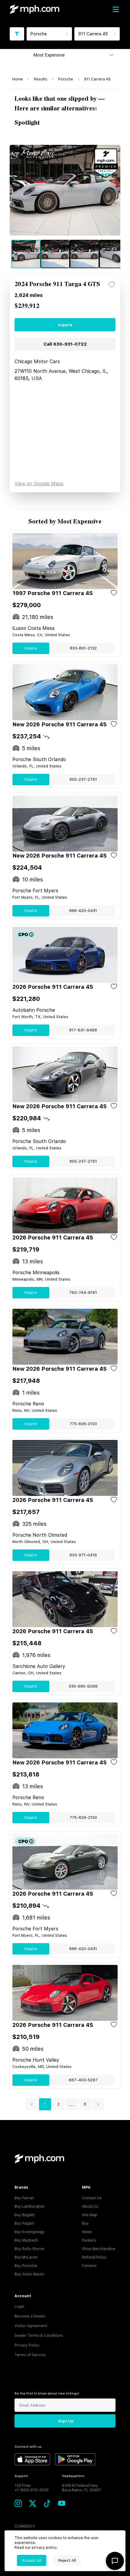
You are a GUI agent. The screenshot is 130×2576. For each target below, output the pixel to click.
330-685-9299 (83, 1686)
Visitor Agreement (31, 2326)
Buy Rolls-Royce (29, 2249)
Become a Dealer (30, 2316)
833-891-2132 (83, 648)
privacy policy (44, 2548)
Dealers (89, 2240)
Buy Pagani (24, 2223)
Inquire (65, 325)
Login (19, 2307)
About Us (90, 2206)
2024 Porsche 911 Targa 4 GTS (57, 284)
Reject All (67, 2560)
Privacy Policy (27, 2345)
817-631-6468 (83, 1030)
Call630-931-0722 (65, 344)
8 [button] (85, 2104)
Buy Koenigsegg (29, 2232)
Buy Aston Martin (29, 2274)
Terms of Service (30, 2355)
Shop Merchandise (99, 2249)
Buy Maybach (26, 2240)
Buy (85, 2223)
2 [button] (58, 2104)
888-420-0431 (83, 911)
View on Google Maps (39, 484)
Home (18, 79)
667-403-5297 (83, 2080)
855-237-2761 (83, 779)
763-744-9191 (83, 1293)
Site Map (90, 2215)
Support (21, 2476)
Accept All (32, 2560)
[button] (32, 2104)
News (87, 2232)
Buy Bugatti (24, 2215)
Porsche (66, 79)
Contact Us (92, 2198)
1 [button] (45, 2104)
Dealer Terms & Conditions (39, 2336)
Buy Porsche (26, 2266)
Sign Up (66, 2421)
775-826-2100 (83, 1424)
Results (41, 79)
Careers (89, 2266)
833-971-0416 (83, 1555)
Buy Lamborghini (29, 2206)
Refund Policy (94, 2257)
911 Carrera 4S (97, 79)
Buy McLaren (26, 2257)
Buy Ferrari (24, 2198)
